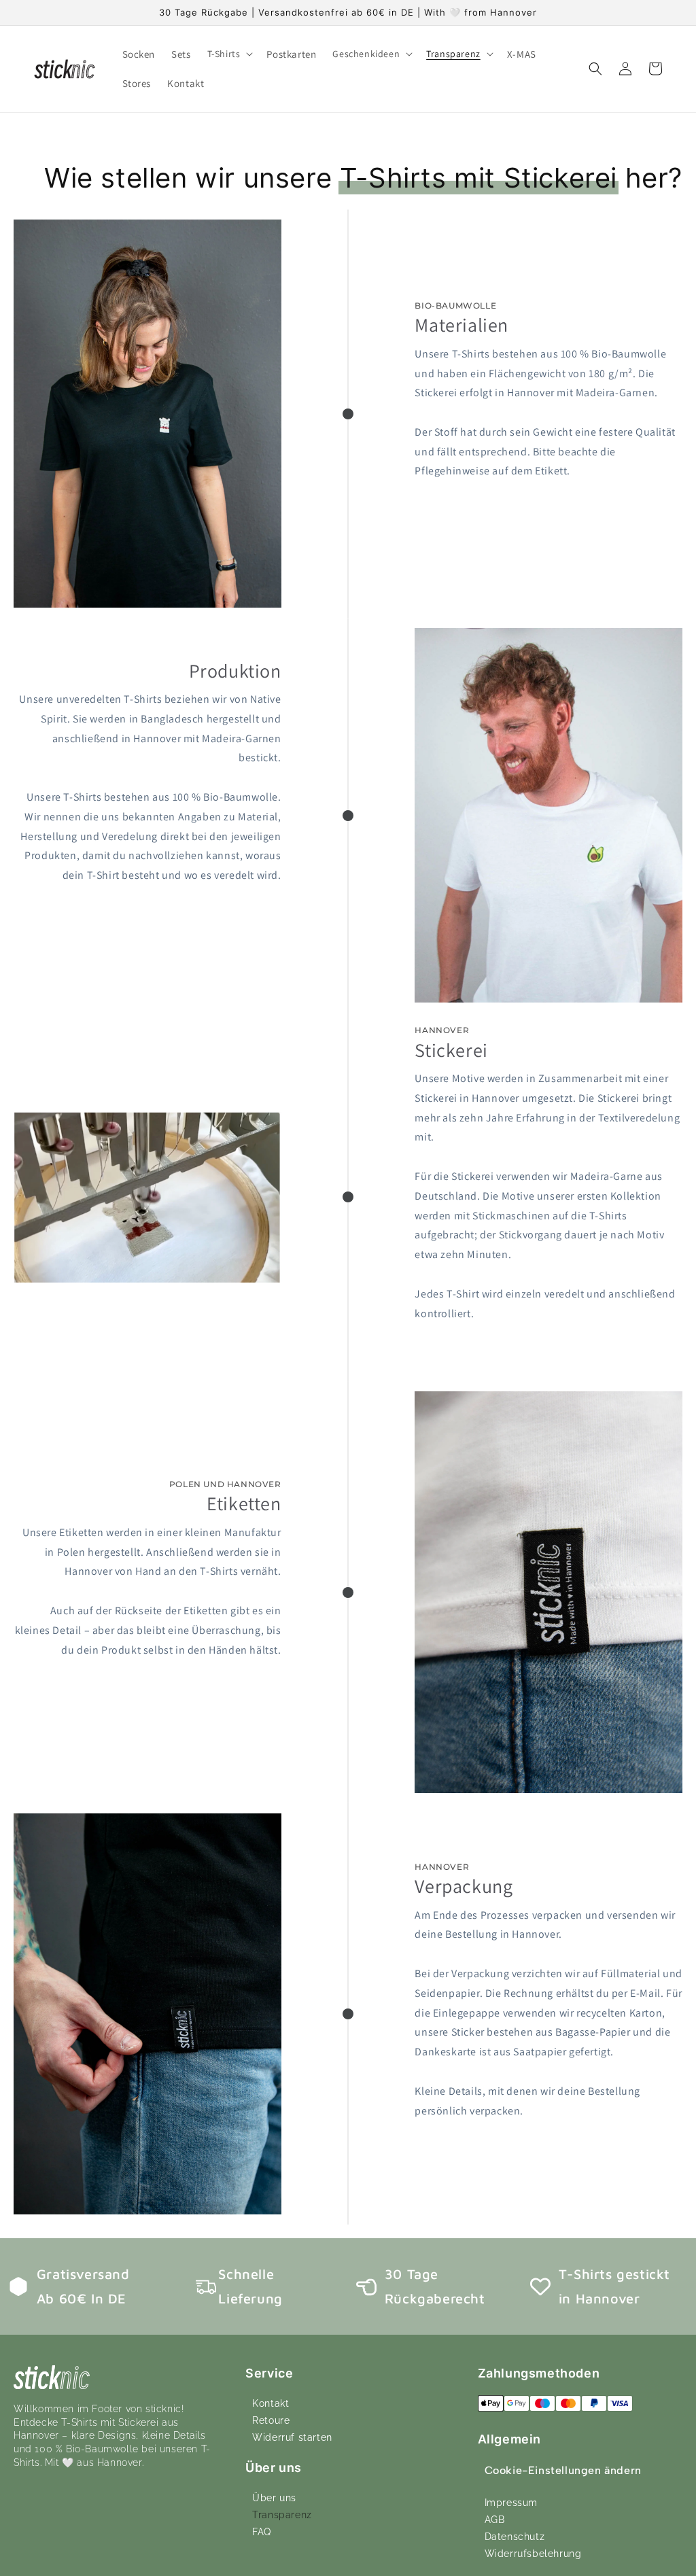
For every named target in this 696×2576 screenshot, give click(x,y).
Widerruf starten (292, 2437)
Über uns (274, 2498)
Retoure (271, 2420)
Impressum (511, 2503)
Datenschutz (515, 2537)
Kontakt (271, 2403)
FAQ (262, 2532)
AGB (495, 2520)
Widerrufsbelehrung (533, 2554)
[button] (229, 54)
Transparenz (282, 2515)
